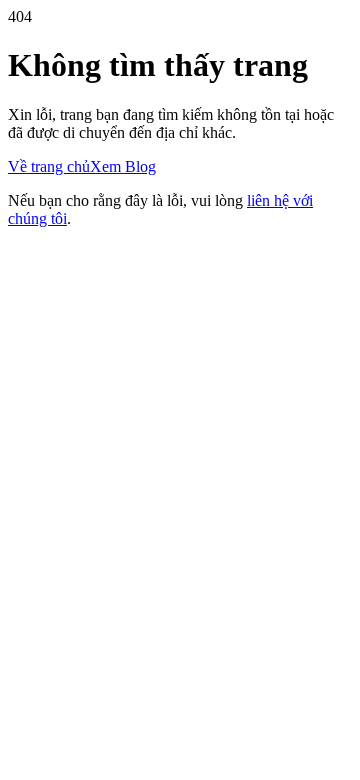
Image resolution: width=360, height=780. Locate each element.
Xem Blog (123, 166)
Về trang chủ (49, 166)
